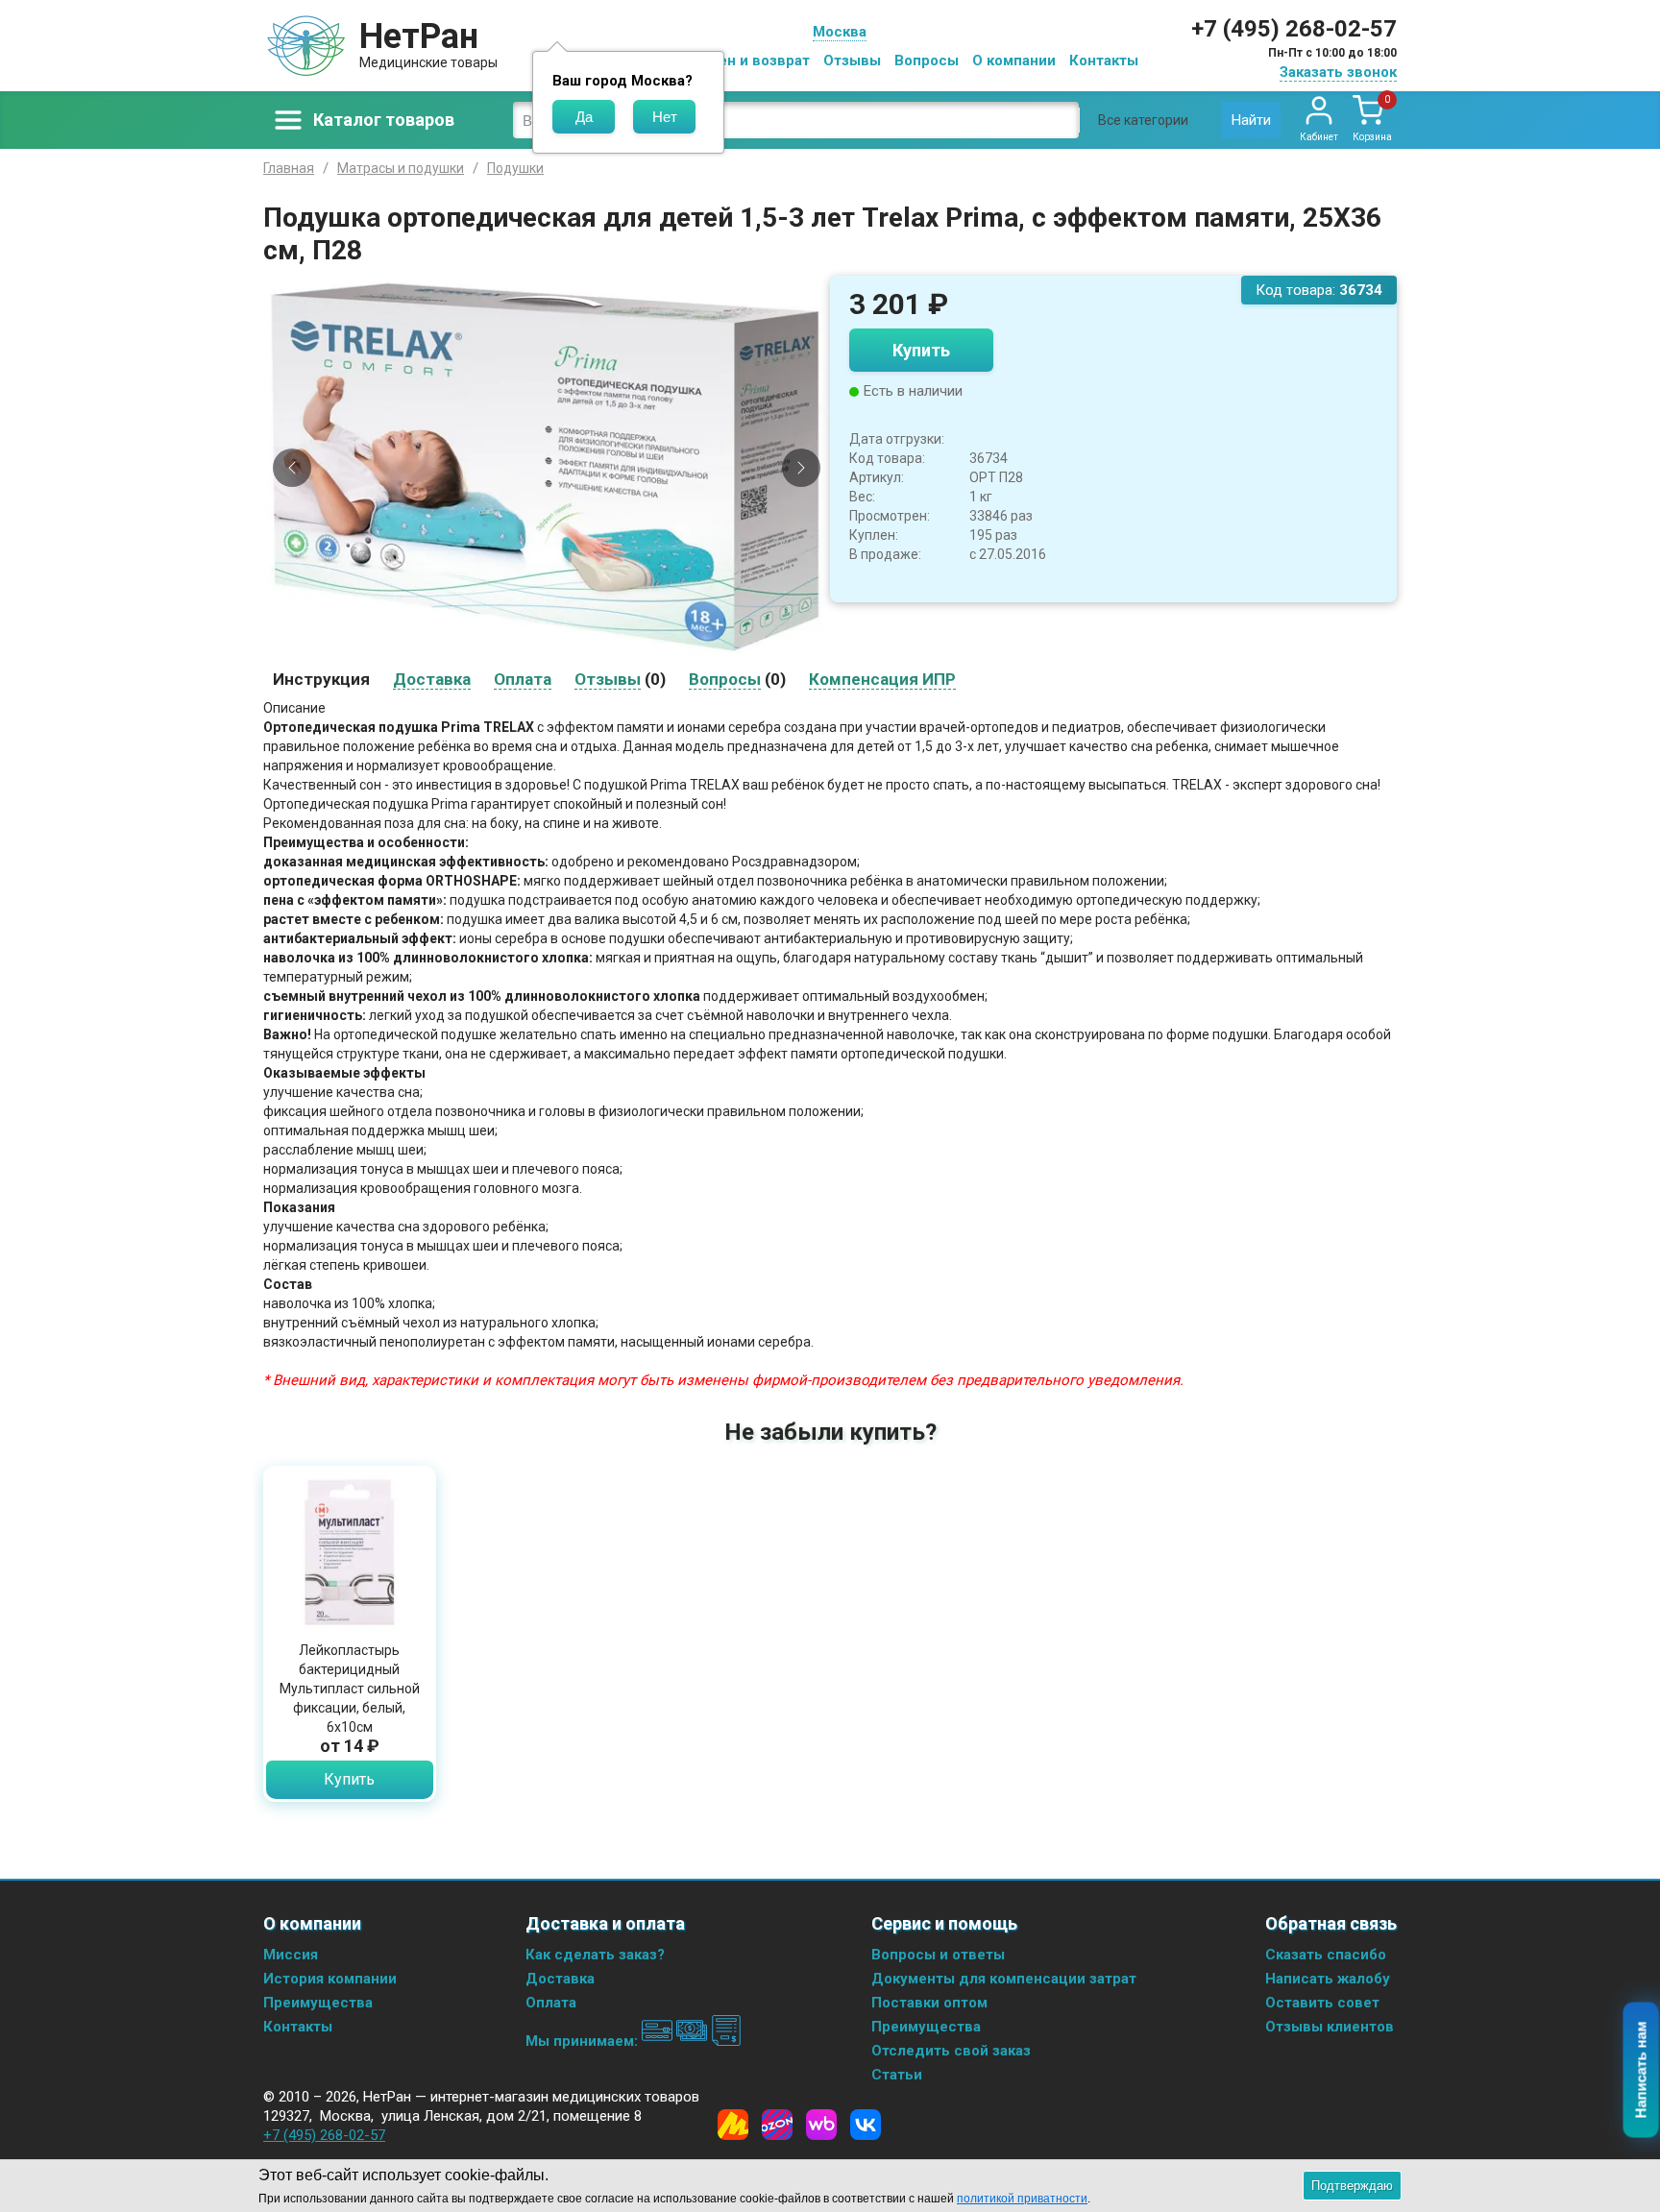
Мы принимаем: (584, 2041)
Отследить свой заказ (951, 2051)
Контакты (1104, 61)
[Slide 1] (523, 645)
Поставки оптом (929, 2003)
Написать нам (1641, 2070)
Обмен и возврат (749, 61)
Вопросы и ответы (938, 1955)
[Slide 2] (539, 645)
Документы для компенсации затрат (1004, 1979)
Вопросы (927, 61)
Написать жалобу (1328, 1979)
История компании (330, 1979)
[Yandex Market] (733, 2125)
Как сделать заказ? (595, 1955)
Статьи (897, 2075)
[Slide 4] (572, 645)
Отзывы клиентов (1330, 2027)
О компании (1014, 61)
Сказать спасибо (1326, 1955)
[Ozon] (777, 2125)
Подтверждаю (1352, 2186)
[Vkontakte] (866, 2125)
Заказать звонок (1338, 72)
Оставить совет (1322, 2003)
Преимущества (318, 2003)
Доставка (560, 1979)
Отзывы (852, 61)
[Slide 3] (555, 645)
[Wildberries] (821, 2125)
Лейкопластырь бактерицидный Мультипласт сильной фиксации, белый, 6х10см (350, 1689)
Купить (921, 350)
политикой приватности (1022, 2199)
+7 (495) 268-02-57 (1294, 29)
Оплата (551, 2003)
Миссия (291, 1955)
